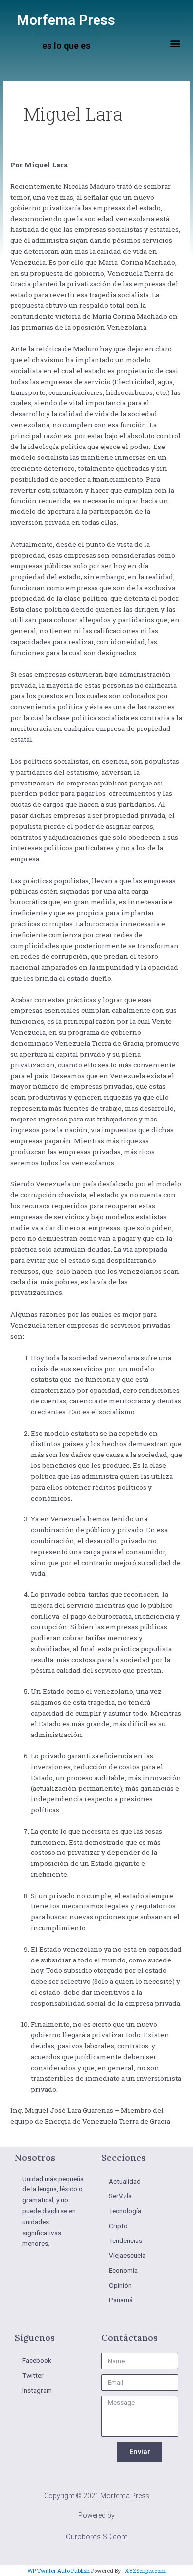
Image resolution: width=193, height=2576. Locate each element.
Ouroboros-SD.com (97, 2537)
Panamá (121, 2300)
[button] (175, 43)
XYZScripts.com (145, 2570)
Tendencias (125, 2240)
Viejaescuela (127, 2255)
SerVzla (120, 2196)
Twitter (33, 2375)
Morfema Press (66, 20)
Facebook (37, 2360)
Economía (123, 2270)
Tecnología (125, 2211)
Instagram (37, 2390)
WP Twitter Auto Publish (58, 2570)
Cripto (118, 2226)
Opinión (120, 2285)
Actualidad (125, 2181)
